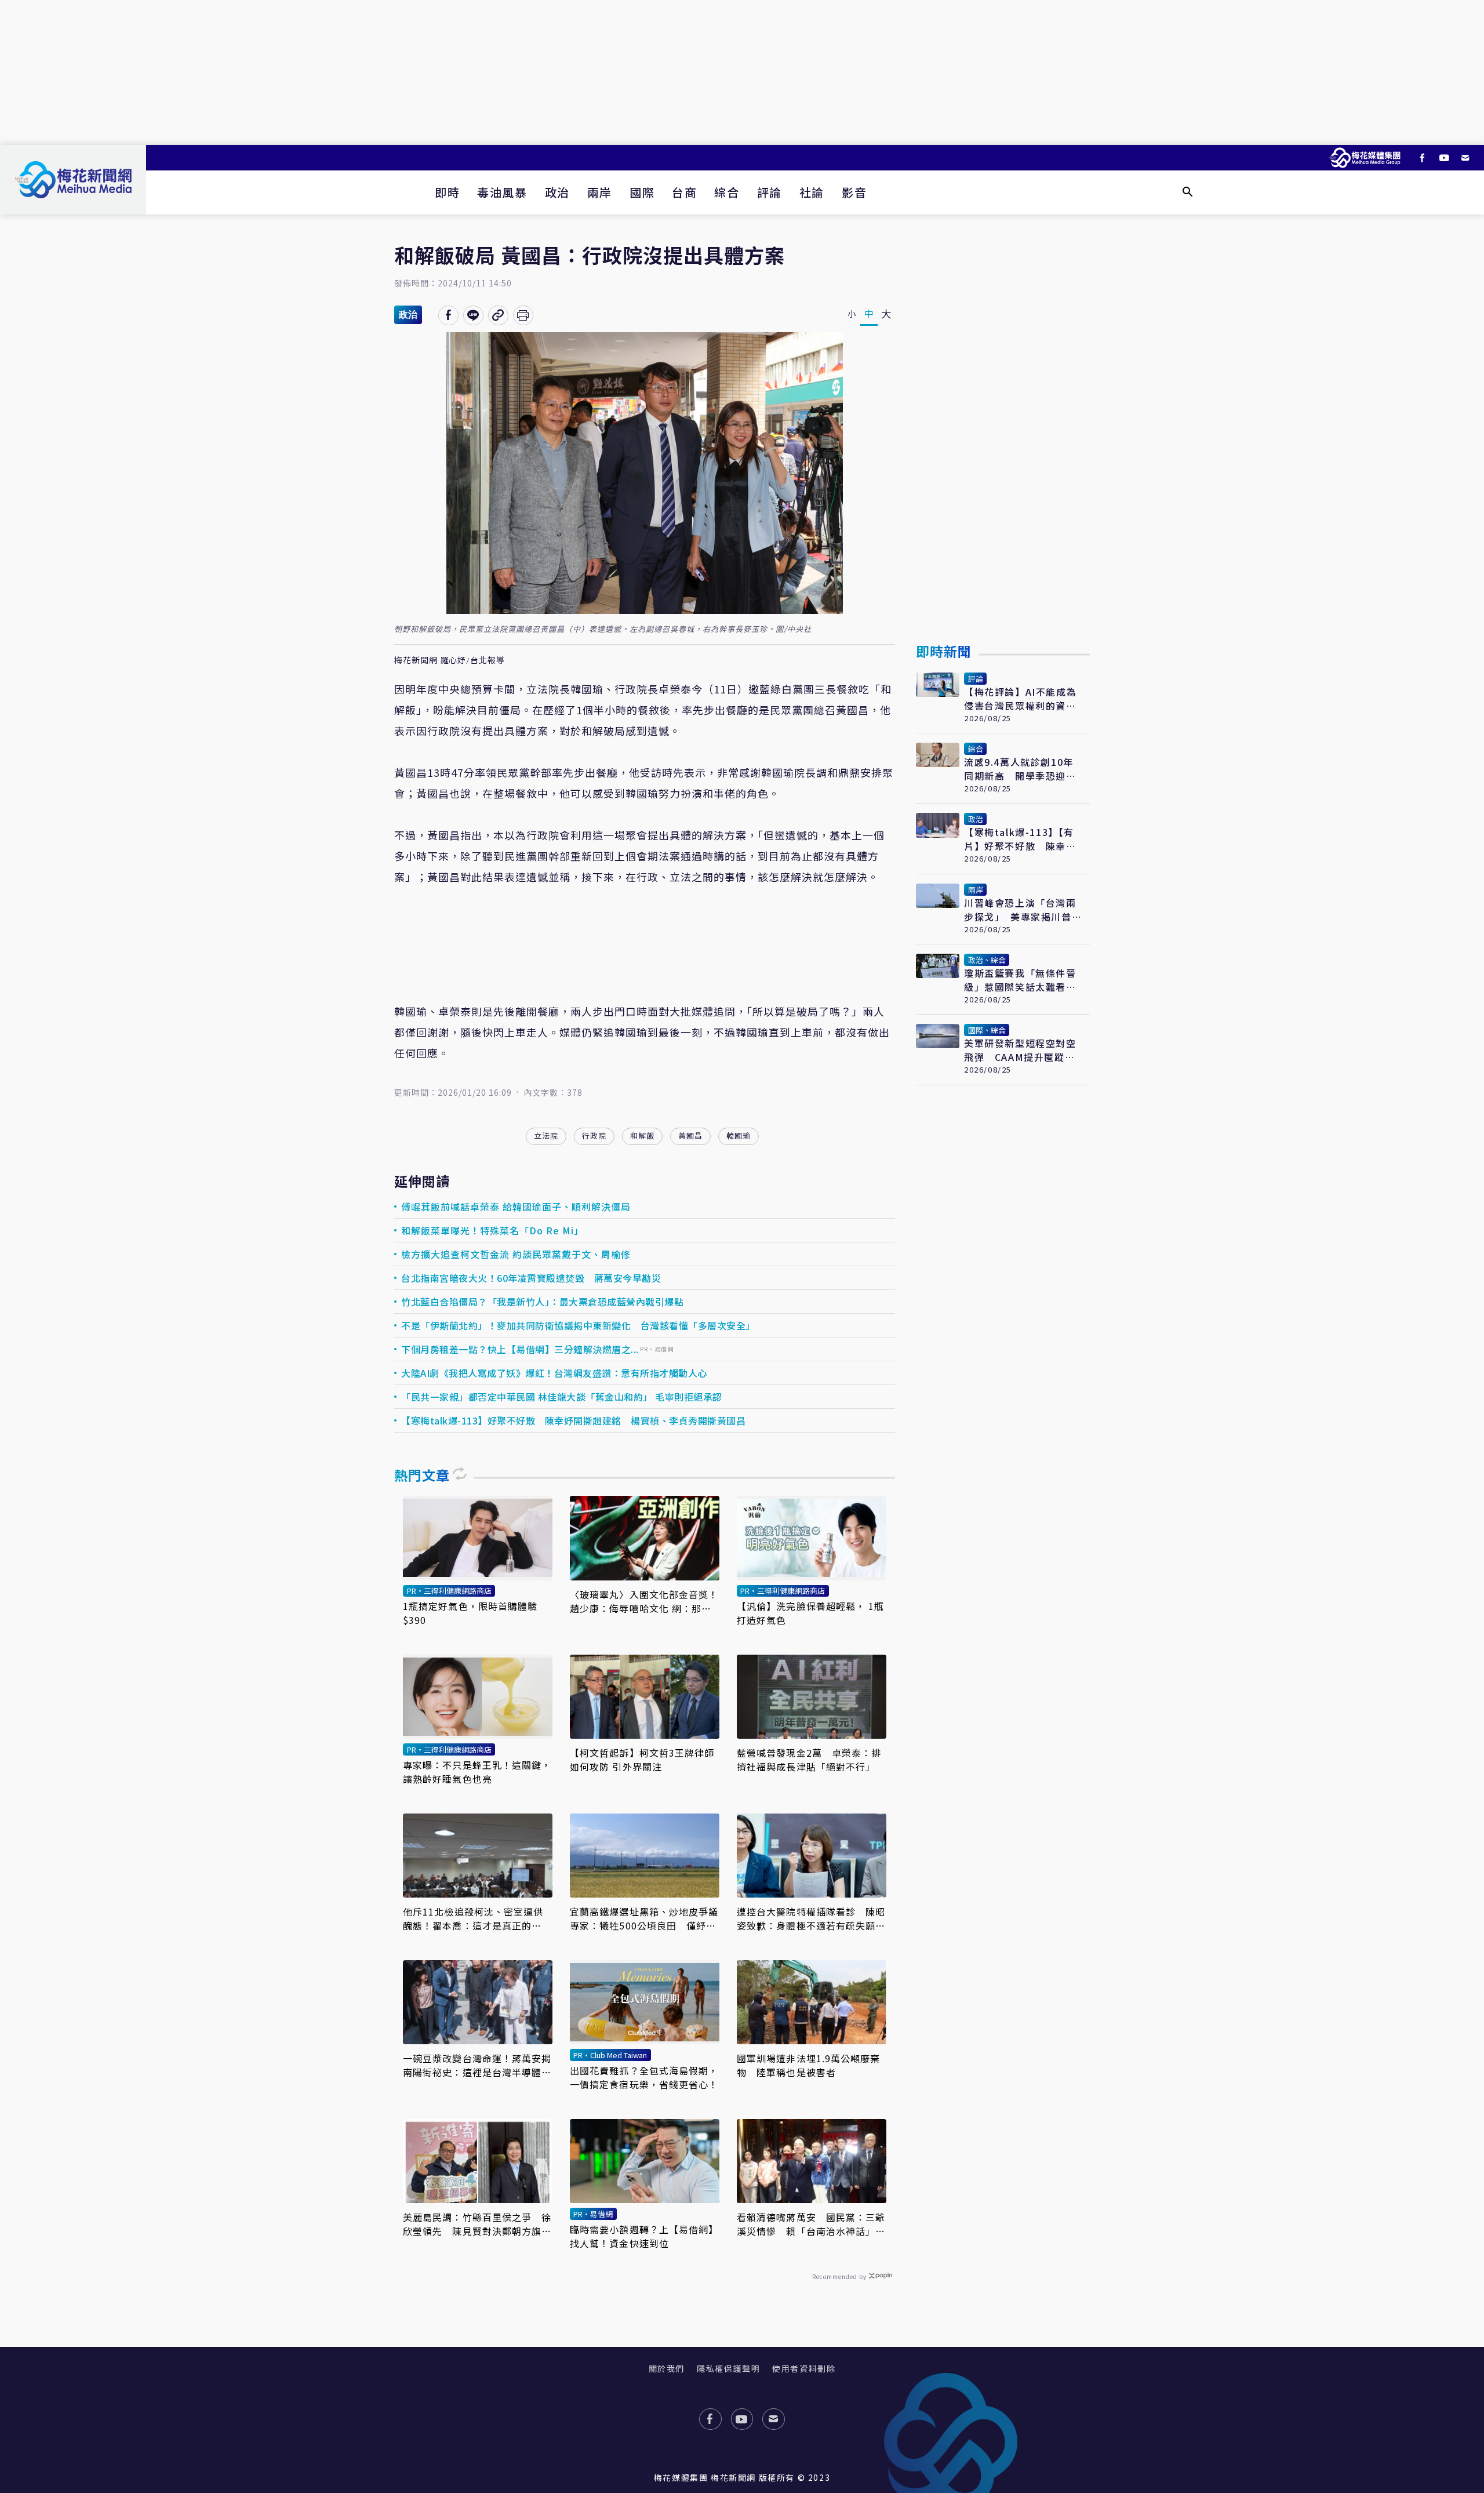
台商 (684, 192)
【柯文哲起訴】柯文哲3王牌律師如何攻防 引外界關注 (642, 1760)
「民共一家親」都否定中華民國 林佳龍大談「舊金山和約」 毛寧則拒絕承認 (562, 1397)
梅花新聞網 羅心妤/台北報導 (450, 660)
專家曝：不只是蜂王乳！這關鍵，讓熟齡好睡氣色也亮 (477, 1772)
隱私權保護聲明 (728, 2368)
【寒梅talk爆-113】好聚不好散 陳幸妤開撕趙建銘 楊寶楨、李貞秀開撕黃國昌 (573, 1420)
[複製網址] (498, 315)
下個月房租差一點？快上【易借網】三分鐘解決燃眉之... (520, 1349)
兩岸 (600, 192)
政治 (557, 192)
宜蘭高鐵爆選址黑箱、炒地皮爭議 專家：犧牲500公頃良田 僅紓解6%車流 (645, 1918)
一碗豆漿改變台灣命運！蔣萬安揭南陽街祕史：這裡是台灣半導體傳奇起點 (477, 2065)
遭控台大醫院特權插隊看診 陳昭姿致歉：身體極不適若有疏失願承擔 (811, 1918)
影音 (854, 192)
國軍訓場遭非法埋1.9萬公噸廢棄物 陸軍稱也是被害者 (809, 2065)
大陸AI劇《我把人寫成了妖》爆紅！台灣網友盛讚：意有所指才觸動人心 (554, 1373)
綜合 (727, 192)
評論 (770, 192)
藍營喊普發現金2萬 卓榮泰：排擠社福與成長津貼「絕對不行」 (809, 1760)
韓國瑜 (739, 1135)
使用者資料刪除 (804, 2368)
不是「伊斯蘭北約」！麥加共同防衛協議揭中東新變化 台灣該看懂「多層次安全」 (578, 1325)
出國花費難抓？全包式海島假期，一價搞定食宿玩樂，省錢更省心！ (644, 2077)
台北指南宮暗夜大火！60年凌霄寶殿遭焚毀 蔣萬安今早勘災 (531, 1278)
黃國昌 (690, 1135)
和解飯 (642, 1135)
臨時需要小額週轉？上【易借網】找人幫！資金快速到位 (644, 2236)
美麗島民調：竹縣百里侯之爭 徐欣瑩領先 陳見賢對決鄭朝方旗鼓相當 (477, 2224)
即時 (447, 192)
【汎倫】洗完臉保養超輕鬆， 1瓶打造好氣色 (811, 1613)
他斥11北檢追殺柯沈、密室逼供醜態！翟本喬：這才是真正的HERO (473, 1918)
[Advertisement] (742, 72)
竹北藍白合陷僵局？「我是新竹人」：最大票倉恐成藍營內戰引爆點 (542, 1302)
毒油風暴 (502, 192)
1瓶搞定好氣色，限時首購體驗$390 (470, 1613)
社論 (812, 192)
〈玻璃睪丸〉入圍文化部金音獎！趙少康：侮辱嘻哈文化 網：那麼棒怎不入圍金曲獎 (644, 1601)
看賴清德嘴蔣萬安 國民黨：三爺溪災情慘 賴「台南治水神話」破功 (811, 2224)
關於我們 (667, 2368)
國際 (642, 192)
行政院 (594, 1135)
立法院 (546, 1135)
